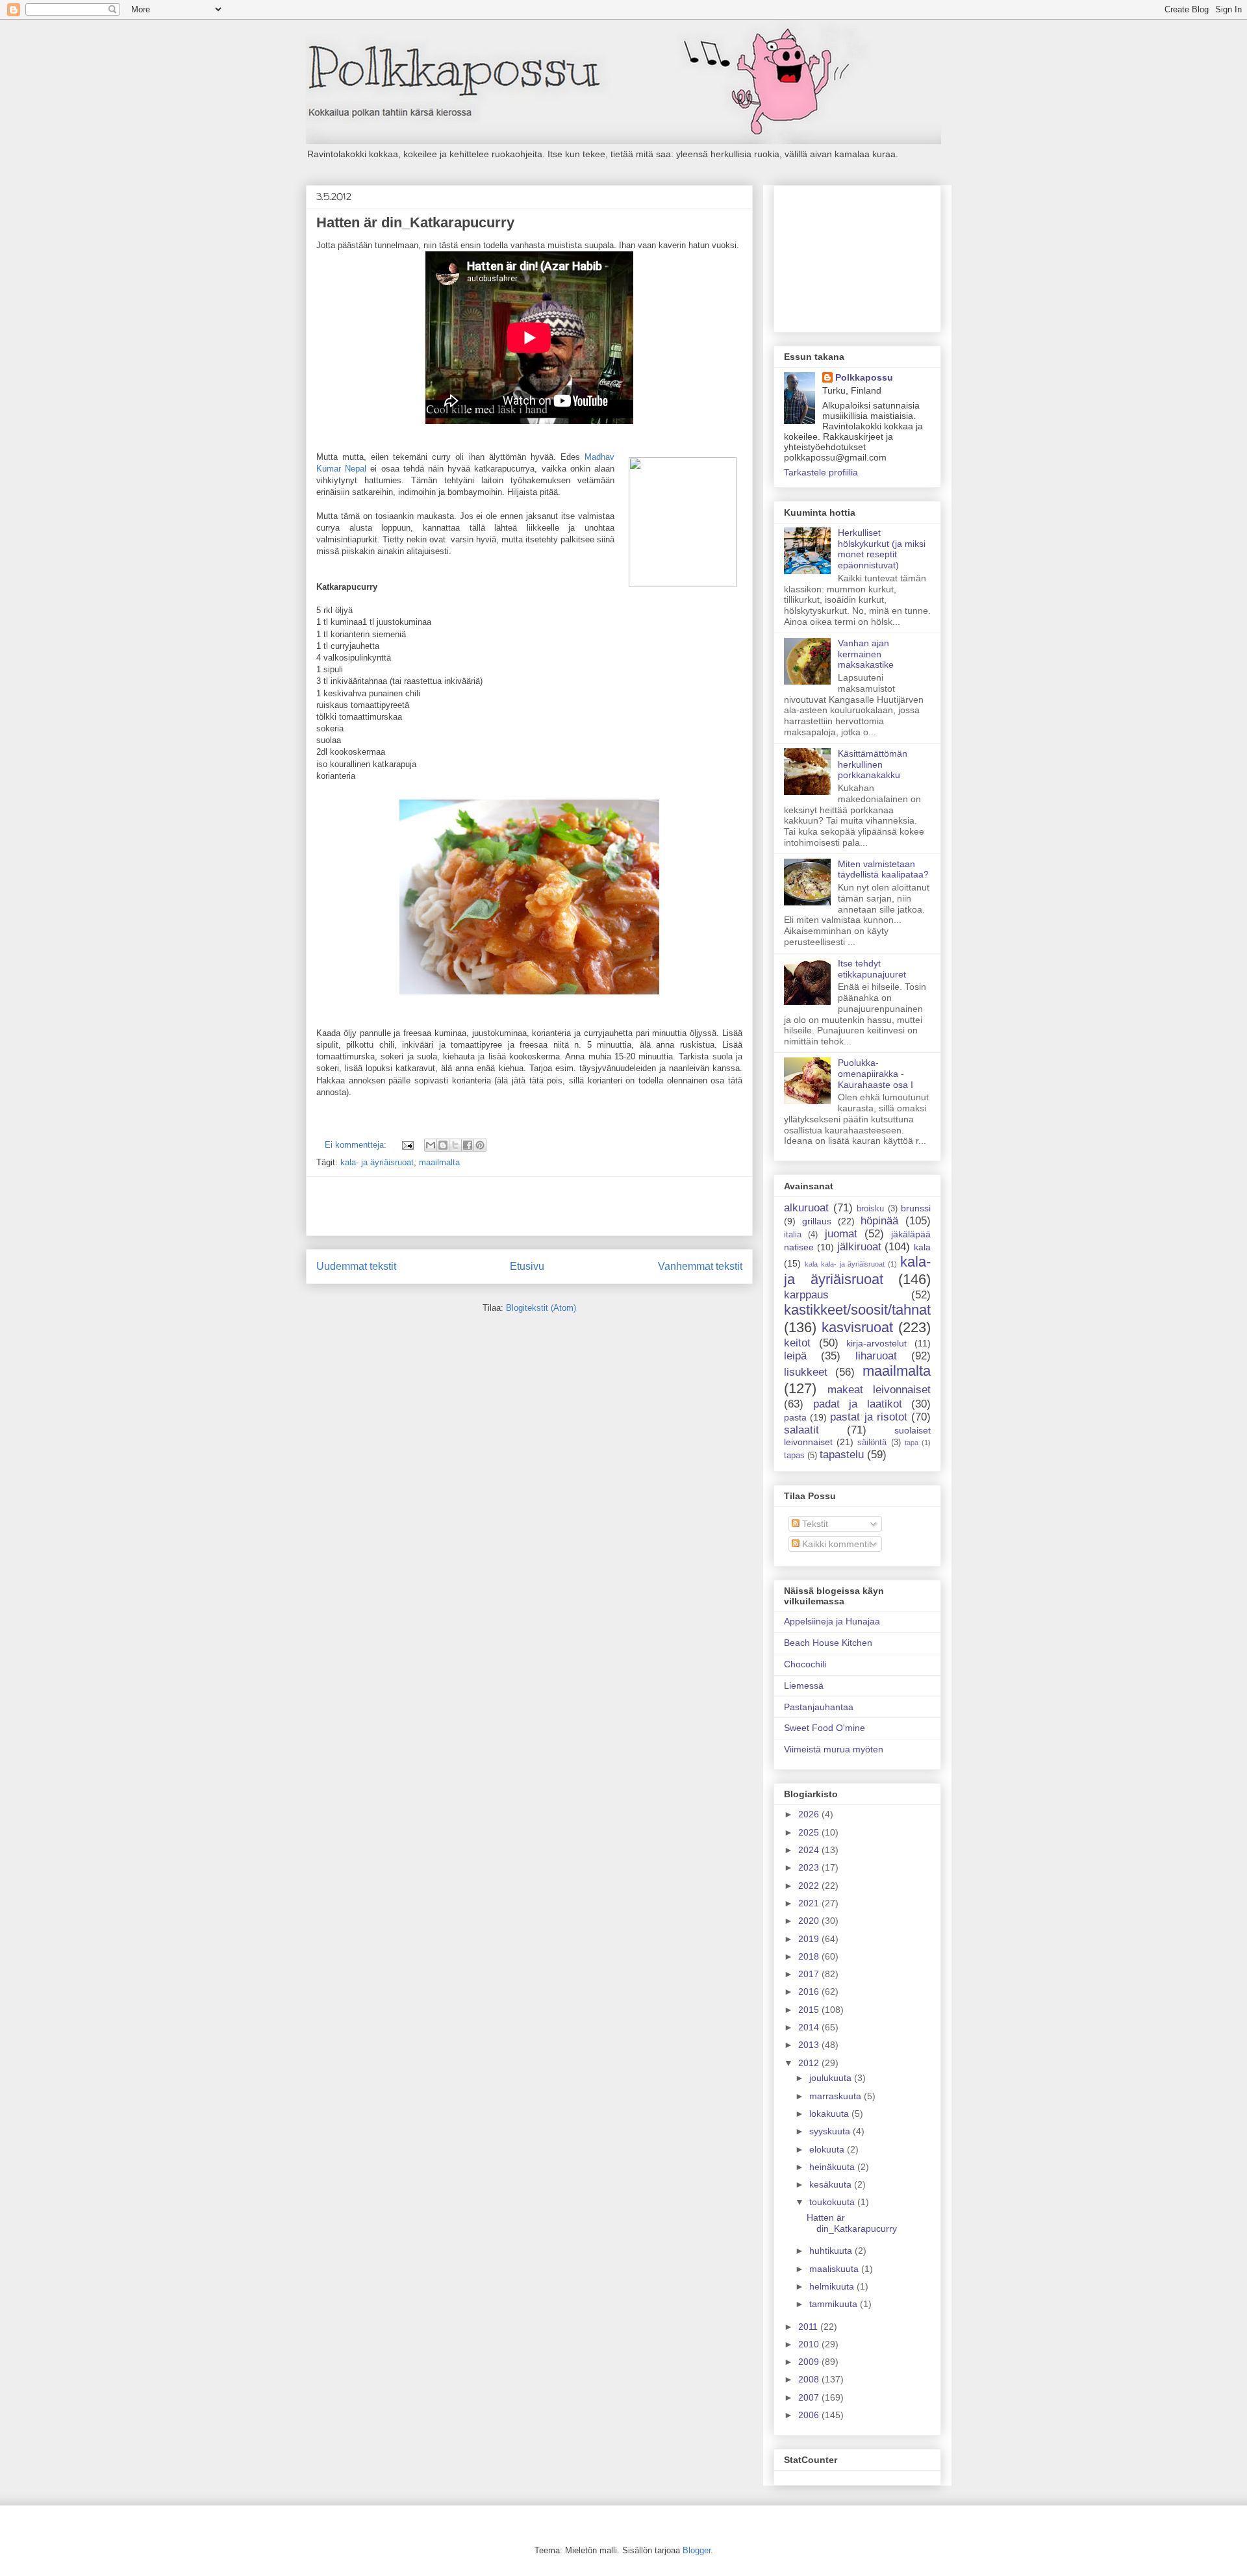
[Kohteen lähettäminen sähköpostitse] (431, 1145)
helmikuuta (833, 2286)
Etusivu (527, 1266)
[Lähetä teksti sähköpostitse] (407, 1145)
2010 (810, 2344)
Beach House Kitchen (828, 1643)
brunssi (916, 1208)
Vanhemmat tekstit (700, 1266)
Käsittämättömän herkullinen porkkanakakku (873, 764)
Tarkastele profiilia (821, 472)
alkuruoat (806, 1208)
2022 (810, 1886)
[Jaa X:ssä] (455, 1145)
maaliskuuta (835, 2269)
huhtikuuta (832, 2251)
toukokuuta (833, 2202)
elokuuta (828, 2149)
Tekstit (814, 1524)
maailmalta (439, 1162)
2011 (809, 2327)
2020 (810, 1921)
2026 (810, 1814)
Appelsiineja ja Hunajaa (832, 1621)
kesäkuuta (832, 2184)
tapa (912, 1443)
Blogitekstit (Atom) (541, 1308)
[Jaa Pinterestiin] (480, 1145)
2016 (810, 1991)
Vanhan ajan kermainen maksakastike (866, 654)
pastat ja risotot (868, 1417)
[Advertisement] (529, 1206)
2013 (810, 2045)
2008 (810, 2379)
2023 (810, 1867)
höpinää (879, 1221)
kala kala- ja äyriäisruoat (845, 1264)
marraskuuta (837, 2096)
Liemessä (804, 1686)
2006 (810, 2415)
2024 (810, 1850)
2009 (810, 2362)
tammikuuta (835, 2304)
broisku (870, 1209)
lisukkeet (806, 1372)
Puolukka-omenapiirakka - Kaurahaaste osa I (875, 1074)
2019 (810, 1939)
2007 (810, 2397)
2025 (810, 1832)
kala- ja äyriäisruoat (377, 1162)
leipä (795, 1356)
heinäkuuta (833, 2167)
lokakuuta (830, 2114)
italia (793, 1235)
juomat (841, 1234)
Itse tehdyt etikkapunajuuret (872, 969)
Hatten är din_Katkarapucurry (415, 222)
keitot (797, 1343)
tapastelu (842, 1455)
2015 (810, 2010)
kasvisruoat (857, 1327)
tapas (794, 1456)
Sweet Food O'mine (825, 1728)
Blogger (697, 2550)
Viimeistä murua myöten (834, 1749)
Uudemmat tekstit (356, 1266)
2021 (810, 1903)
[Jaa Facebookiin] (468, 1145)
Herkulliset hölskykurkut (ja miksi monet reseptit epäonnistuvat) (882, 549)
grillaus (817, 1221)
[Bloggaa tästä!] (443, 1145)
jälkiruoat (859, 1247)
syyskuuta (831, 2131)
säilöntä (872, 1443)
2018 (810, 1956)
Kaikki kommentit (836, 1544)
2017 (810, 1974)
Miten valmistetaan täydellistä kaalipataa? (883, 869)
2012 (810, 2063)
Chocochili (805, 1664)
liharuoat (876, 1356)
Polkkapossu (864, 377)
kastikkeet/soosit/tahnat (857, 1310)
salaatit (801, 1430)
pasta (795, 1417)
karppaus (806, 1295)
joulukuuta (832, 2078)
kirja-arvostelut (876, 1343)
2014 (810, 2027)
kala (922, 1247)
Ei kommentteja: (357, 1145)
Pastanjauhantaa (819, 1707)
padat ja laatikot (858, 1404)
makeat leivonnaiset (879, 1390)
